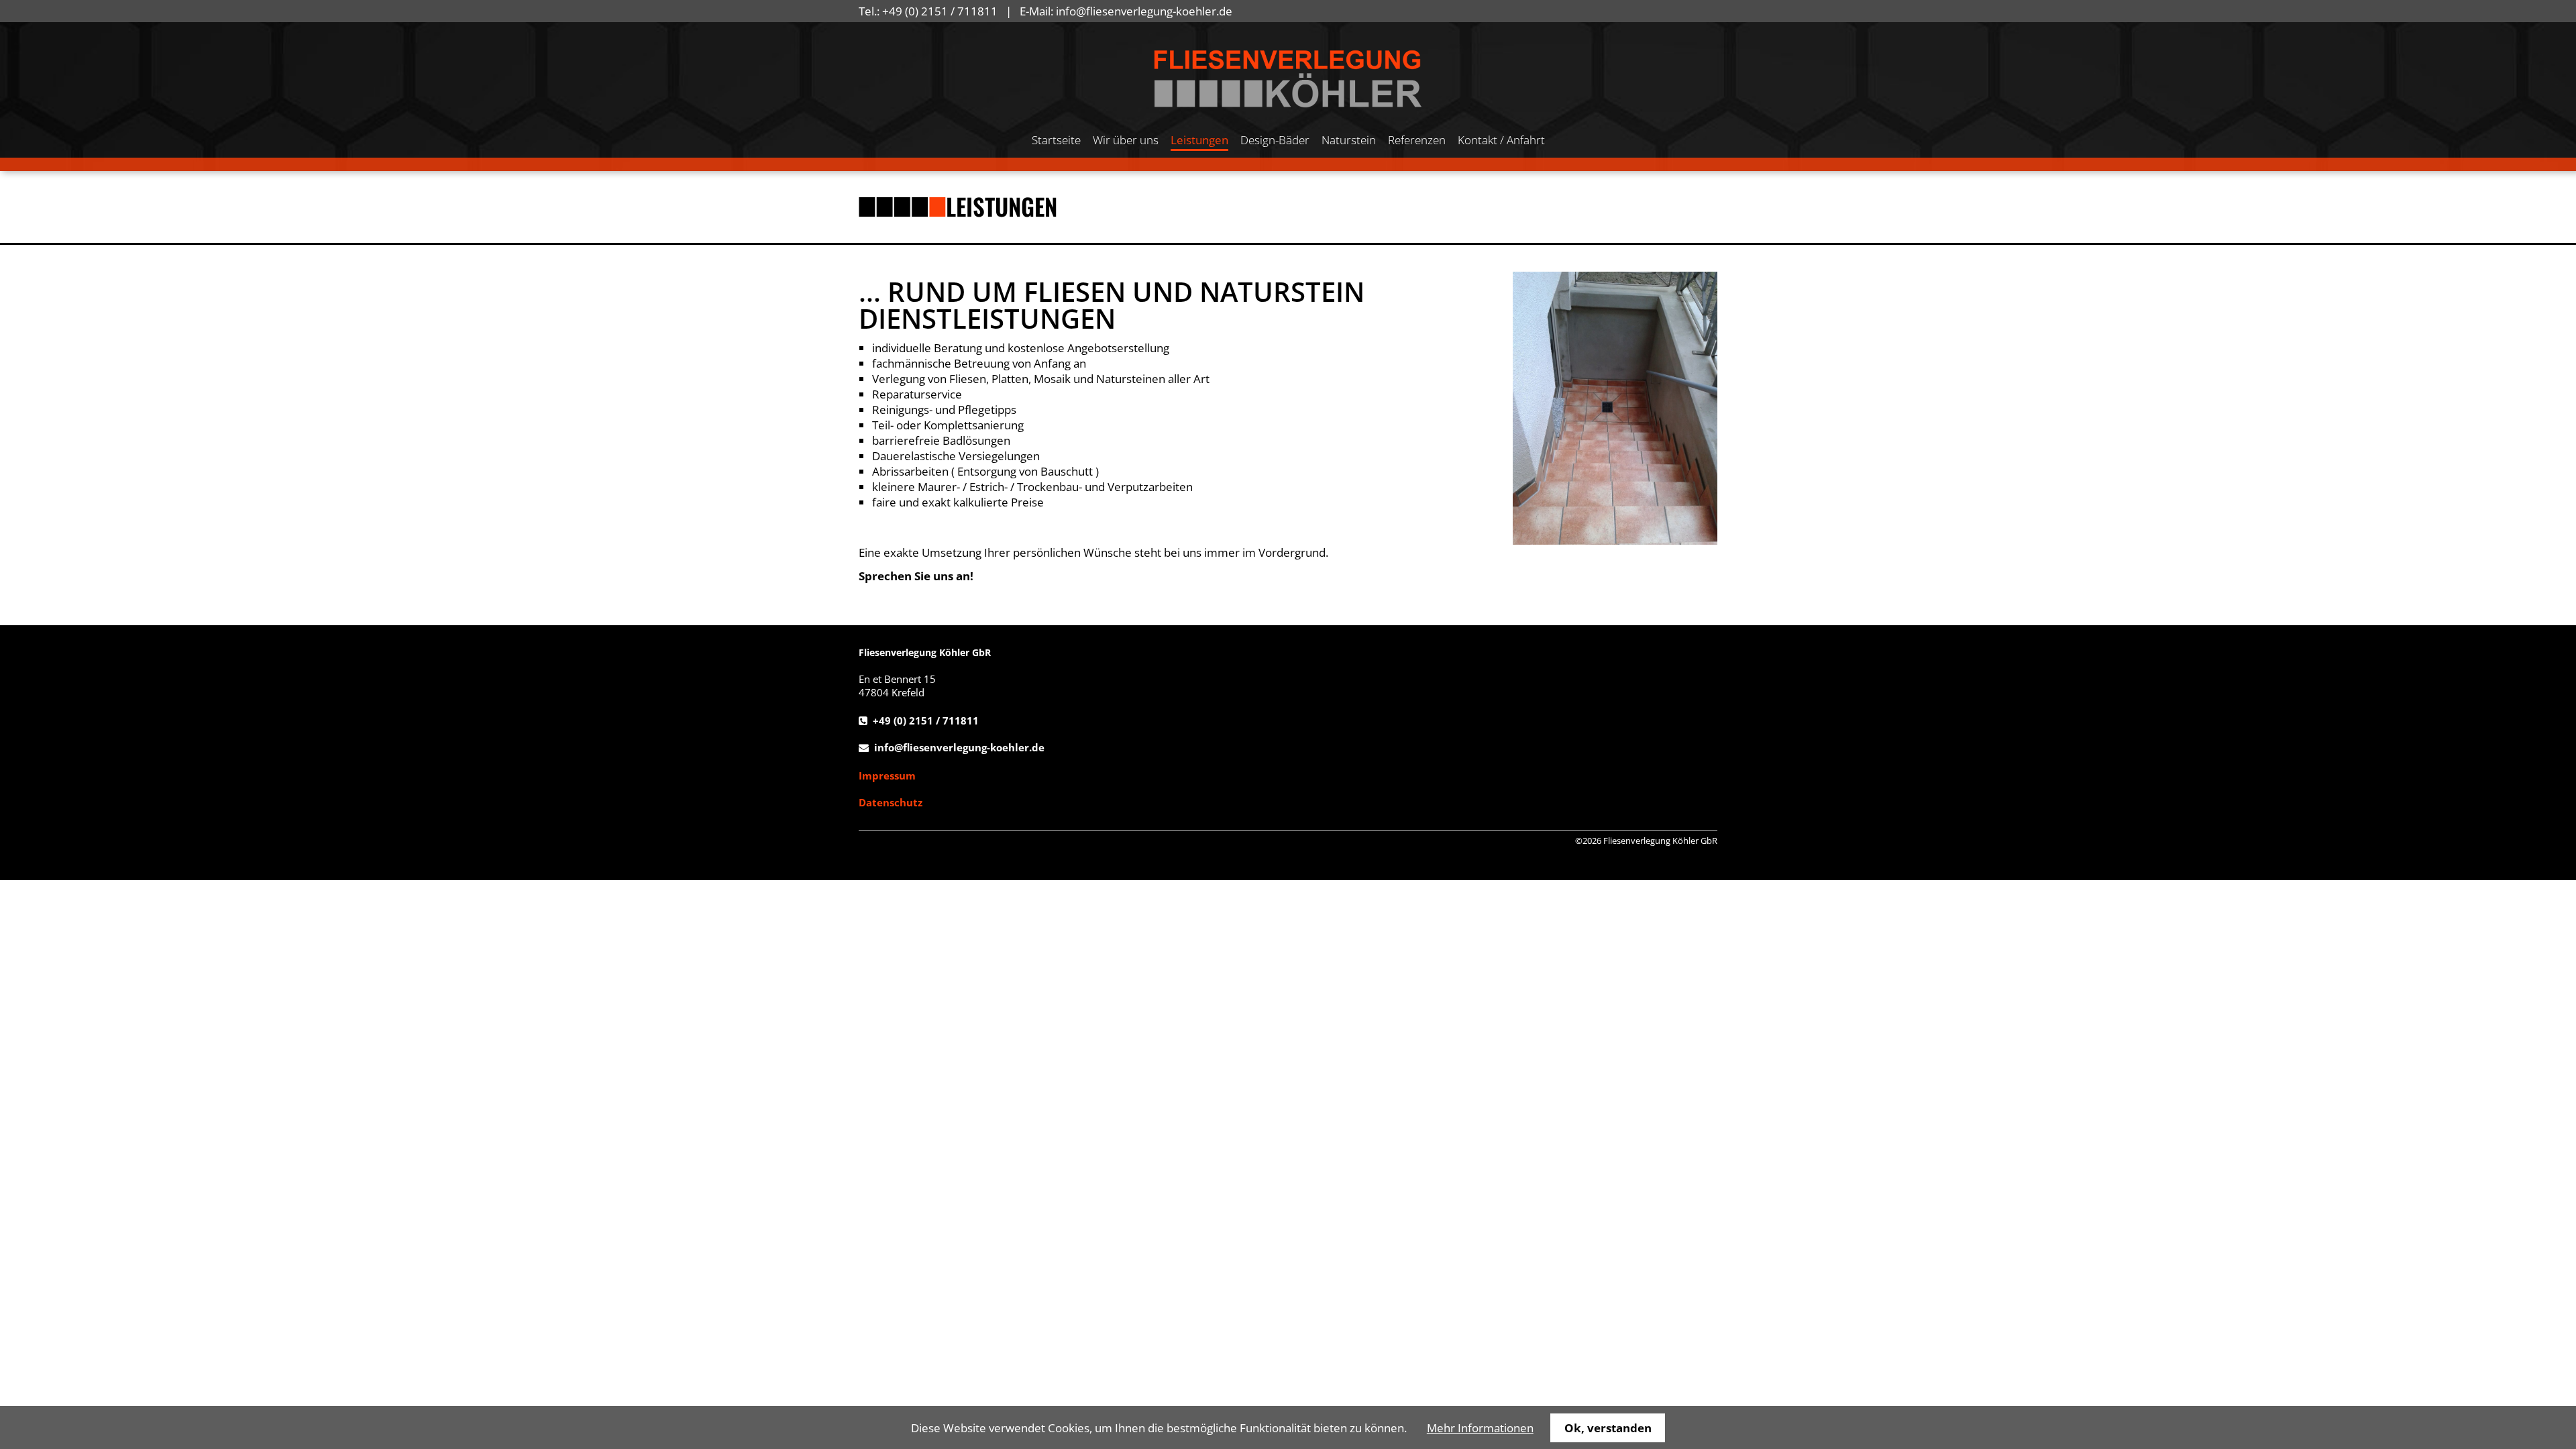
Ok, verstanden (1608, 1428)
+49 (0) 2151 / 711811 (940, 11)
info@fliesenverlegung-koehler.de (1144, 11)
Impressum (887, 775)
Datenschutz (891, 802)
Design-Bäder (1275, 140)
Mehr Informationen (1480, 1428)
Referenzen (1417, 140)
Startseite (1056, 140)
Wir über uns (1126, 140)
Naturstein (1349, 140)
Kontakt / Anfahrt (1501, 140)
